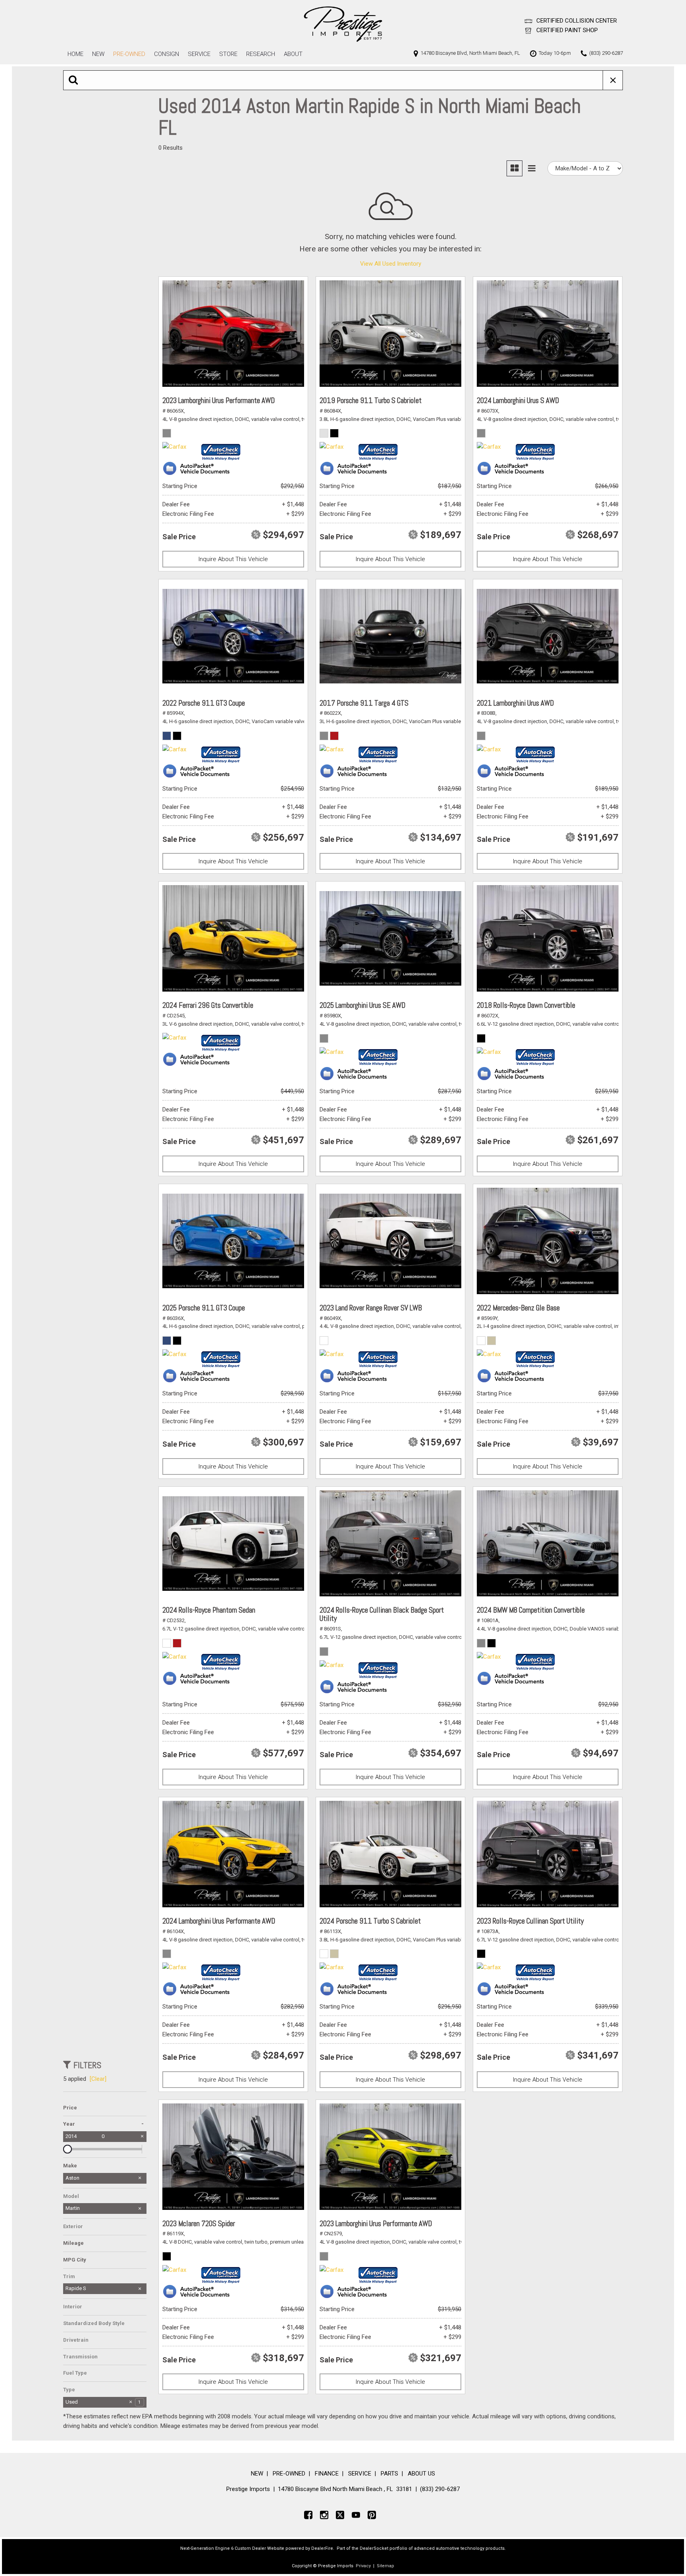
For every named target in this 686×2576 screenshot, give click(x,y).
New (98, 54)
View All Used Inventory (391, 264)
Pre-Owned (129, 54)
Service (199, 54)
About (293, 54)
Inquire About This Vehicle (233, 559)
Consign (167, 54)
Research (261, 54)
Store (228, 54)
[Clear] (98, 2079)
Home (75, 54)
